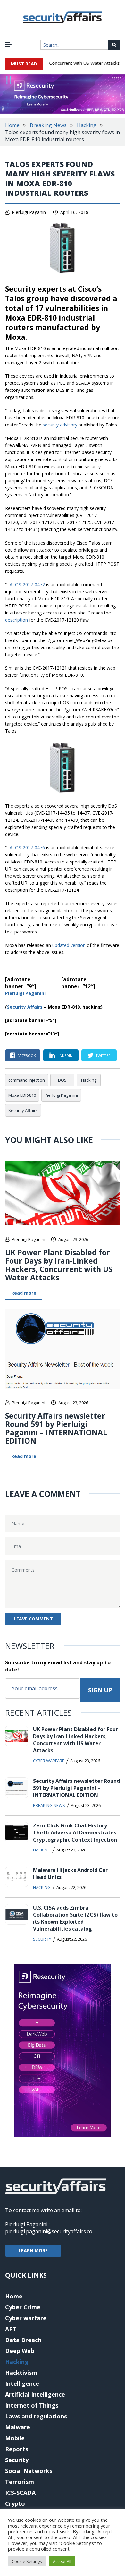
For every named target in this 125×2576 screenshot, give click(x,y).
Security (42, 1939)
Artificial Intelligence (35, 2394)
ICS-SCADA (20, 2493)
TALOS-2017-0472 (26, 584)
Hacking (87, 125)
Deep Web (20, 2351)
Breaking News (48, 125)
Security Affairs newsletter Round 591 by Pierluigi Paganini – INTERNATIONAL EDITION (56, 1428)
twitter (103, 1056)
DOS (62, 1080)
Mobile (15, 2438)
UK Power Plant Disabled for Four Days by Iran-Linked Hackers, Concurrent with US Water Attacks (59, 1265)
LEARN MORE (33, 2250)
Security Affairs (23, 1110)
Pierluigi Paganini (29, 212)
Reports (17, 2449)
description (17, 620)
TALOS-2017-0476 (26, 848)
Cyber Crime (23, 2307)
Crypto (15, 2503)
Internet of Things (32, 2405)
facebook (27, 1056)
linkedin (65, 1056)
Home (12, 125)
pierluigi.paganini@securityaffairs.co (49, 2231)
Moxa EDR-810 (22, 1095)
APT (11, 2329)
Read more (24, 1293)
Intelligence (22, 2383)
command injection (27, 1080)
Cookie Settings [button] (27, 2561)
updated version (69, 945)
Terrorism (20, 2482)
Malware (18, 2427)
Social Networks (29, 2471)
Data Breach (23, 2340)
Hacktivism (21, 2373)
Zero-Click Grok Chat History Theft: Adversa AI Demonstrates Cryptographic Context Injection (75, 1833)
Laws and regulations (36, 2416)
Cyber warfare (49, 1761)
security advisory (60, 425)
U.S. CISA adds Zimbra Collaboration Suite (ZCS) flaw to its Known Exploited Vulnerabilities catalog (75, 1918)
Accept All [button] (62, 2561)
